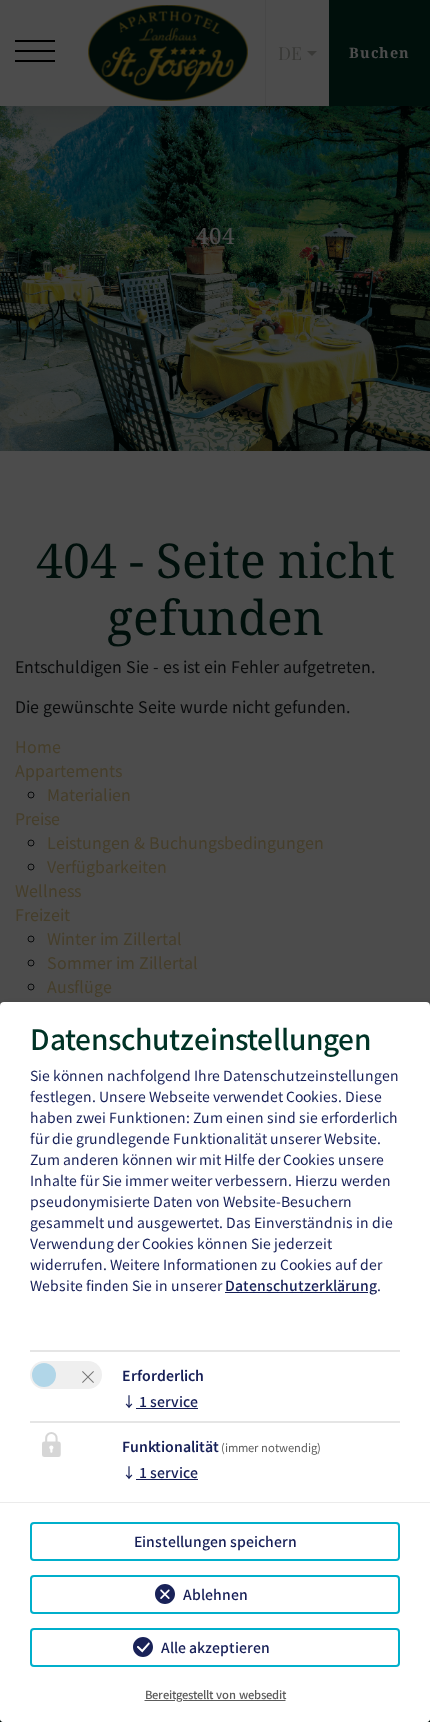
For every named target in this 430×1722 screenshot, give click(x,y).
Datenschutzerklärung (301, 1285)
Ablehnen (215, 1594)
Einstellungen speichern (215, 1541)
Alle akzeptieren (215, 1647)
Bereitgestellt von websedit (215, 1694)
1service (160, 1401)
